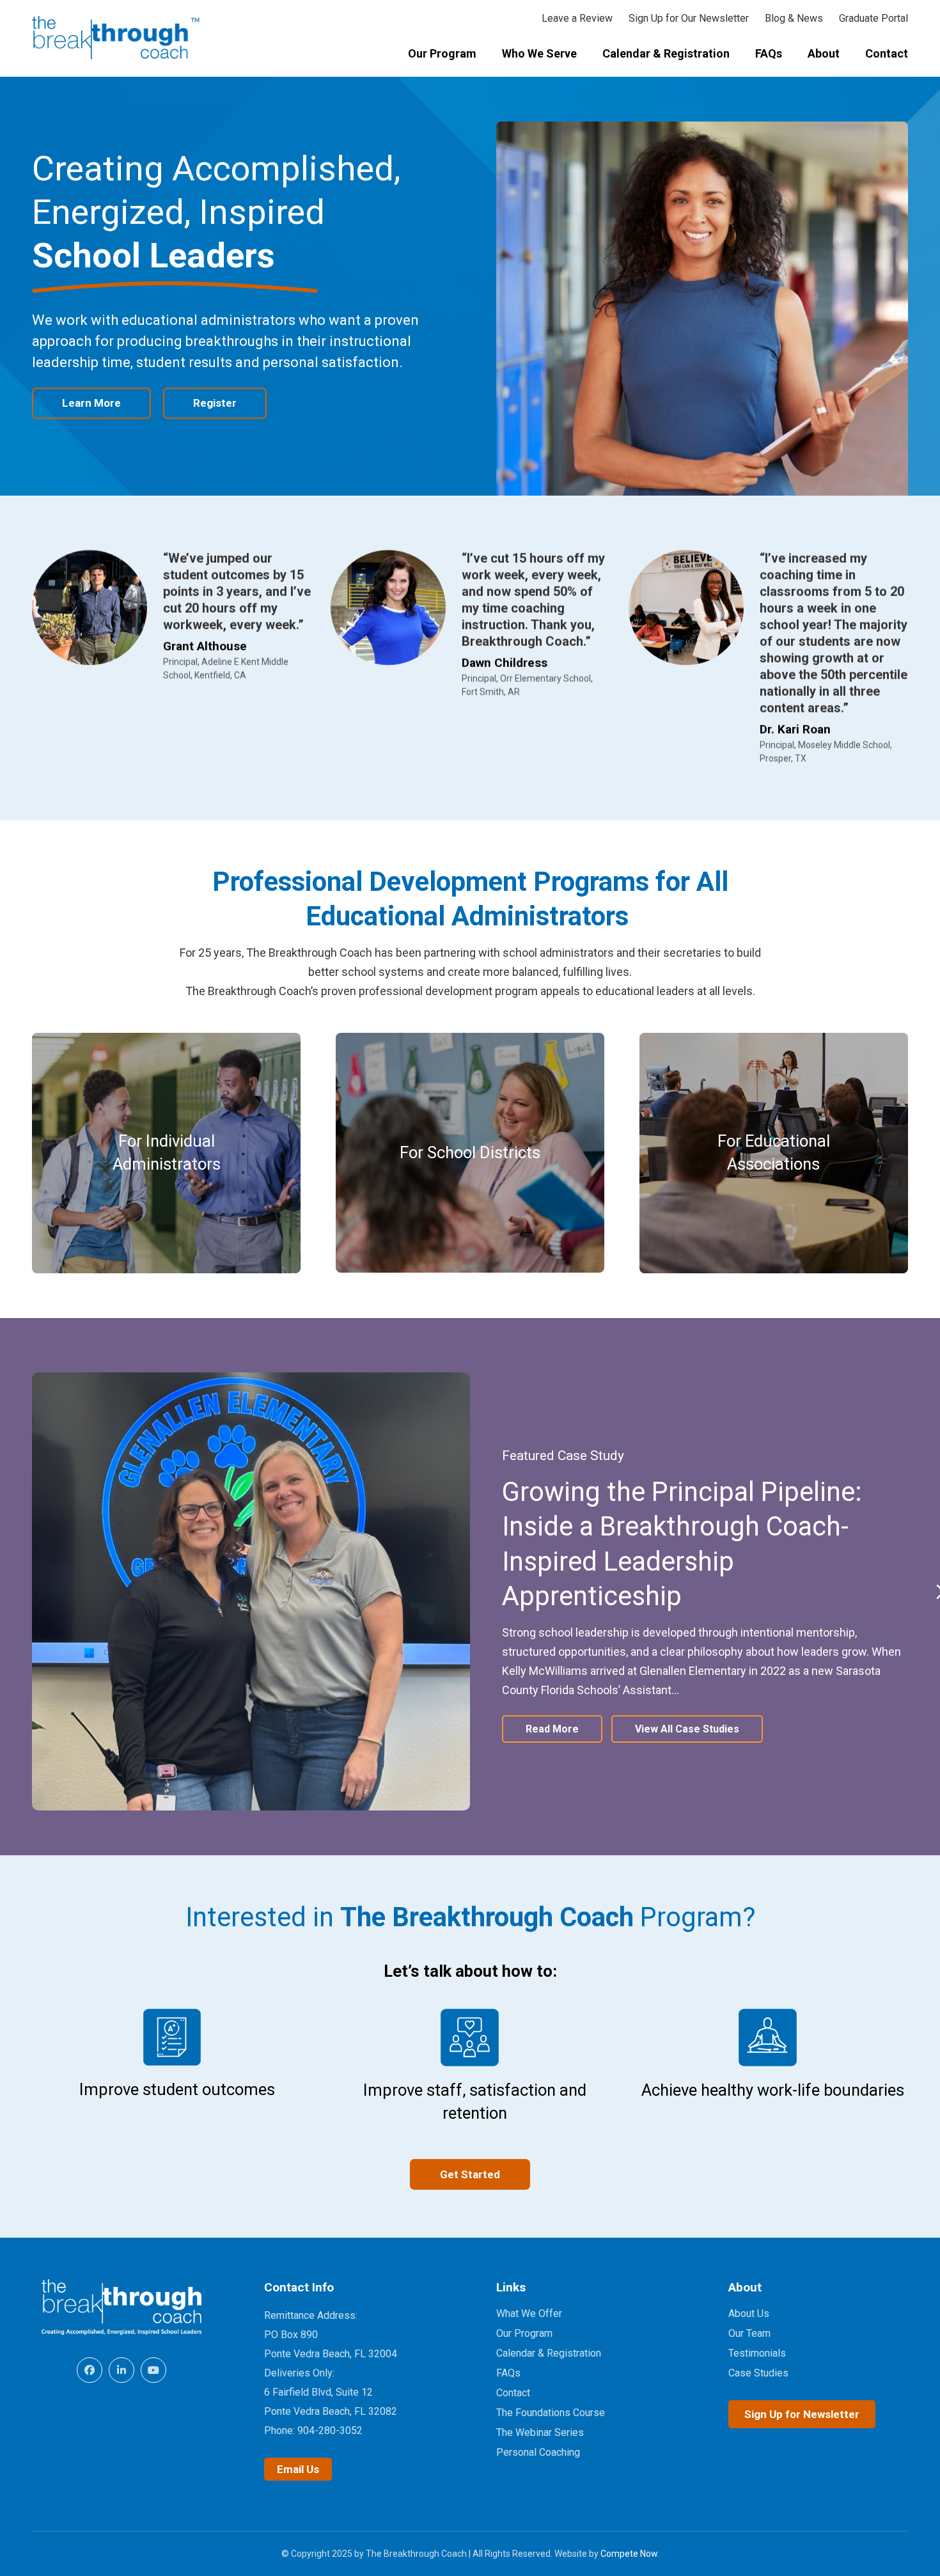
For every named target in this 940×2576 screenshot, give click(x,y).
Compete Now (629, 2554)
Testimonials (757, 2353)
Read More (552, 1729)
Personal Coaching (538, 2452)
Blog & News (794, 18)
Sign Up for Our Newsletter (689, 18)
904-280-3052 (330, 2431)
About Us (749, 2313)
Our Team (749, 2333)
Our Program (524, 2333)
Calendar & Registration (549, 2353)
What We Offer (529, 2313)
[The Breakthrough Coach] (116, 38)
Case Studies (758, 2373)
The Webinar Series (540, 2432)
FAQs (508, 2373)
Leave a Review (577, 18)
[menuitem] (442, 55)
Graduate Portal (873, 18)
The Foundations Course (551, 2413)
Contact (513, 2393)
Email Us (298, 2469)
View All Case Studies (687, 1729)
